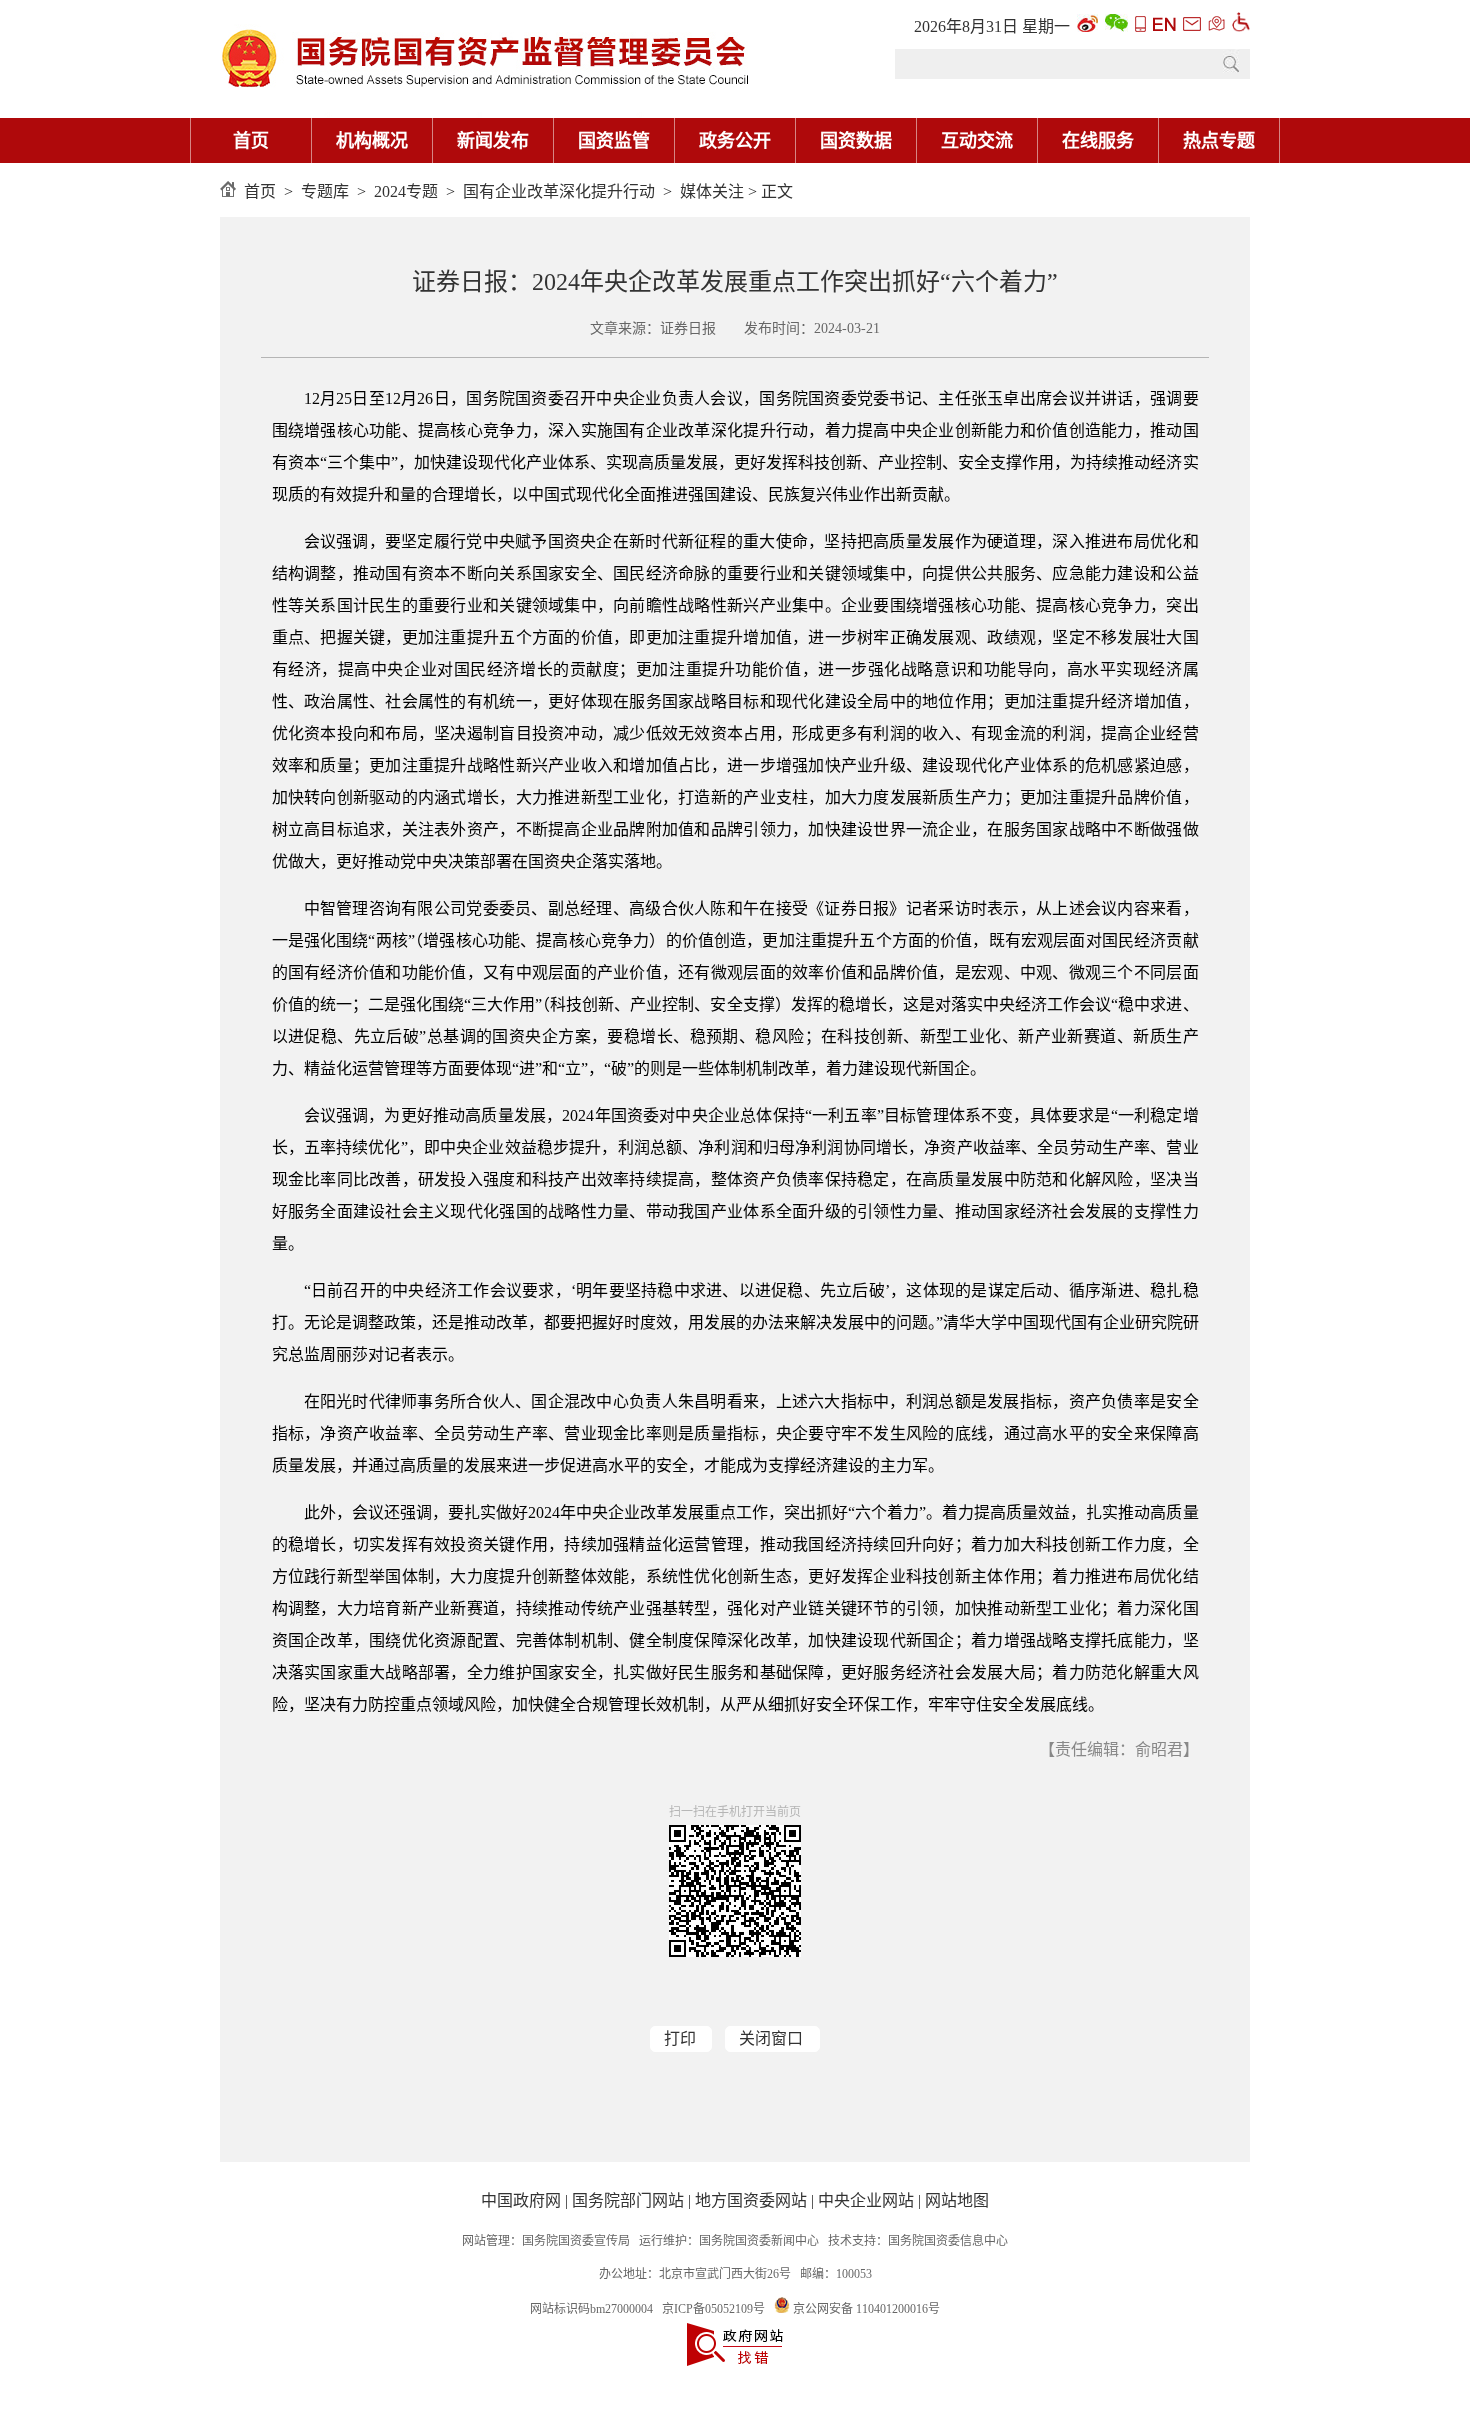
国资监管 (614, 141)
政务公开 (735, 141)
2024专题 (406, 191)
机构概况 (372, 141)
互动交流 (977, 141)
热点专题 (1219, 141)
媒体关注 (712, 191)
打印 (680, 2038)
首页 (251, 141)
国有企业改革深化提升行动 (559, 191)
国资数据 (856, 141)
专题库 (325, 191)
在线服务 (1098, 141)
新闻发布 (493, 141)
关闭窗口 (771, 2038)
